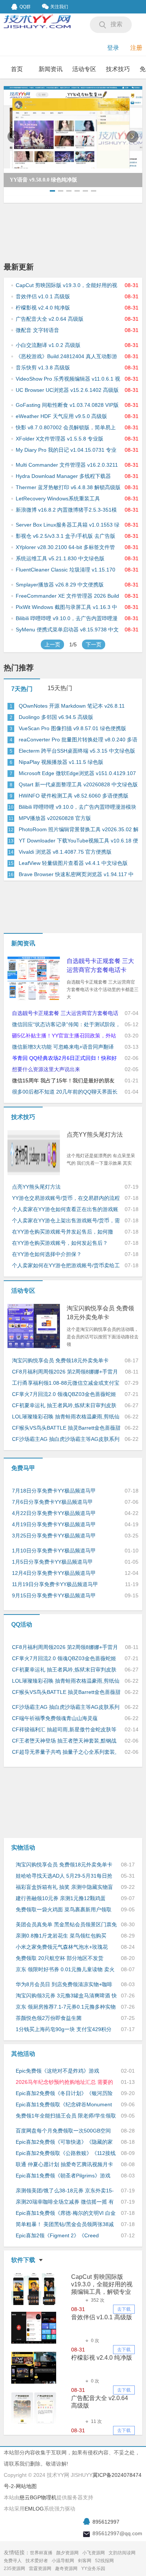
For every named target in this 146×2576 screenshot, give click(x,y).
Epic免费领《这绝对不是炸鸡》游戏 (57, 2071)
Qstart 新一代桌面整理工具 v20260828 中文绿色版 (78, 784)
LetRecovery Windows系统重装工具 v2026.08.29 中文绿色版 (58, 499)
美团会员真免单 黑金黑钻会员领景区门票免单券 (66, 1925)
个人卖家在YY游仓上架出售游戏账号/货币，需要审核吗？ (66, 1221)
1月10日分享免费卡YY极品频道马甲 (54, 1551)
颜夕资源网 (67, 2553)
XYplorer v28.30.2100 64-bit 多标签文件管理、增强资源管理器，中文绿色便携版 (65, 548)
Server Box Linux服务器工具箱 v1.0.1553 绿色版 (68, 525)
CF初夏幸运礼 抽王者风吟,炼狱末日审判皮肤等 (64, 1406)
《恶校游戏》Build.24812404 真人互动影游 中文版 (66, 357)
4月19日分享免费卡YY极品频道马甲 (54, 1524)
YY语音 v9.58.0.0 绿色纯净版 (43, 180)
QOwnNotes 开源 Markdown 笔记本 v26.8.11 (72, 706)
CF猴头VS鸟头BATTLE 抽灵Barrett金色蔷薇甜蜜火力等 (66, 1428)
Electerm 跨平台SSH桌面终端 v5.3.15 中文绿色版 (77, 751)
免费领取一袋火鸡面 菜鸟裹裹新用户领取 (64, 1909)
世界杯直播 (41, 2553)
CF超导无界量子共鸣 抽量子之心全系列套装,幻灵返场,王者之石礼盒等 (64, 1752)
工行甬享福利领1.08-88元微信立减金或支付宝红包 (66, 1383)
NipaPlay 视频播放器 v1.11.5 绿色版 (61, 762)
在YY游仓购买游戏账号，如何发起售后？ (60, 1243)
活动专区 (84, 69)
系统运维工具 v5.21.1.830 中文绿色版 (60, 558)
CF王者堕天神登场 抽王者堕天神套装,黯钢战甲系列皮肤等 (64, 1741)
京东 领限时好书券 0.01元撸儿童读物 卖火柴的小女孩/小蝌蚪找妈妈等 (65, 1970)
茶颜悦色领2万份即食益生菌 (49, 2018)
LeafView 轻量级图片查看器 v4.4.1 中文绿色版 (73, 863)
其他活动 (23, 2054)
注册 (136, 48)
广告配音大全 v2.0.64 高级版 (50, 319)
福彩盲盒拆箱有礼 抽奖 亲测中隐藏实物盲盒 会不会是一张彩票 (64, 1887)
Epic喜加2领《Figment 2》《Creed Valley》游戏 (57, 2236)
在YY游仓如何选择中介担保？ (47, 1254)
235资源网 (14, 2569)
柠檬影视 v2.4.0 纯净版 (43, 308)
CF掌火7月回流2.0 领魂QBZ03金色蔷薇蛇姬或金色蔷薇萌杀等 (64, 1394)
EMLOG (34, 2509)
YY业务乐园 (93, 2569)
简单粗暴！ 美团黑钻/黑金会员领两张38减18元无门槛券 (65, 2225)
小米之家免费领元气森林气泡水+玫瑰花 (62, 1947)
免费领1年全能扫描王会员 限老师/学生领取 (66, 2116)
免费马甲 (23, 1468)
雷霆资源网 (40, 2569)
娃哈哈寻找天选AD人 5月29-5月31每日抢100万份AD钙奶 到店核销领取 (64, 1876)
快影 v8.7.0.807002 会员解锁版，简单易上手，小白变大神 (66, 428)
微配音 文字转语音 (37, 330)
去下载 (124, 2309)
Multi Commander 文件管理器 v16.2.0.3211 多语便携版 (67, 465)
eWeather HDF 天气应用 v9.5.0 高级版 (61, 416)
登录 (113, 48)
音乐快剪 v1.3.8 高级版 (43, 368)
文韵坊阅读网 (122, 2553)
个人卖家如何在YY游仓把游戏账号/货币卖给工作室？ (66, 1266)
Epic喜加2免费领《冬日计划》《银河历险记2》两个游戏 (64, 2094)
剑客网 (85, 2561)
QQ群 (25, 7)
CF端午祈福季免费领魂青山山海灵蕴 (55, 1718)
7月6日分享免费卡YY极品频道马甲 (52, 1502)
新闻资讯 (51, 69)
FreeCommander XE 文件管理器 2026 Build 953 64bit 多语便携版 (67, 596)
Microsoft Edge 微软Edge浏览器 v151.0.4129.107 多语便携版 (77, 774)
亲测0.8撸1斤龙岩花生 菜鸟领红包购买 (61, 1936)
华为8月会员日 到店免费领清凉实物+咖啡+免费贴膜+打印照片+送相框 (64, 1985)
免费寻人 (13, 2561)
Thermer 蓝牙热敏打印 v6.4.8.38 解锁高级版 (68, 487)
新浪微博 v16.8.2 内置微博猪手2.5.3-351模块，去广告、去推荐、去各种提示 (66, 510)
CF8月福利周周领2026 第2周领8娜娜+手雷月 (65, 1372)
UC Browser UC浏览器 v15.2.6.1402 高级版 (67, 390)
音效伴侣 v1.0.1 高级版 (43, 296)
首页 (17, 69)
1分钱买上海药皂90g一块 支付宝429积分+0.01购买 (64, 2030)
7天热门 (22, 689)
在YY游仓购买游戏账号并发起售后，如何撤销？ (63, 1232)
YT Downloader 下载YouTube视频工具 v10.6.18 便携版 (78, 841)
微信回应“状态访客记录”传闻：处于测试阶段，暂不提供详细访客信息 (66, 1025)
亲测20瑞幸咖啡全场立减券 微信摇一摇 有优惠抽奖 (65, 2202)
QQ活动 (22, 1624)
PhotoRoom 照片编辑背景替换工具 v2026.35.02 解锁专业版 (79, 830)
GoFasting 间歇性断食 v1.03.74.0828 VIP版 (67, 405)
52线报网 (104, 2561)
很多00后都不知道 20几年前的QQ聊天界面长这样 (65, 1092)
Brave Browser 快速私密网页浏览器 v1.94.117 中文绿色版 (76, 875)
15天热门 (60, 688)
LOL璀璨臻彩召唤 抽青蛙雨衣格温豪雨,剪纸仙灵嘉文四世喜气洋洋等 (66, 1417)
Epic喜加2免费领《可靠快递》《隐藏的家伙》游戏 (64, 2142)
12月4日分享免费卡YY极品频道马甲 (54, 1573)
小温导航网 (63, 2561)
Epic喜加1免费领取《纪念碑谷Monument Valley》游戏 (64, 2105)
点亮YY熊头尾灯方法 (95, 1135)
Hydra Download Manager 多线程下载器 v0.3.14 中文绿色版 (63, 476)
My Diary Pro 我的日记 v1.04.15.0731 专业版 (66, 450)
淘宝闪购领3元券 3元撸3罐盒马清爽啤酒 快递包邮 (66, 1996)
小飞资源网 (94, 2553)
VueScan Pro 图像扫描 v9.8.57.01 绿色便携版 (72, 728)
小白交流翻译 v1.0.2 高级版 (48, 345)
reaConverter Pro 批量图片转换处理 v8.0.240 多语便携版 (78, 740)
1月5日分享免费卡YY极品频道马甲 (52, 1562)
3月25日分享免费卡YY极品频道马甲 (54, 1536)
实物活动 (23, 1848)
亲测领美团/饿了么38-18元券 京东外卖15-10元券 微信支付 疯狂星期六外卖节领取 (65, 2191)
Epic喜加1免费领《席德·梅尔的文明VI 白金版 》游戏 (66, 2213)
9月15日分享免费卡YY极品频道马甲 (54, 1595)
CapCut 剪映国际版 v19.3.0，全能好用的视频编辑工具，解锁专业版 (66, 286)
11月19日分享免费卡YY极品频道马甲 (55, 1584)
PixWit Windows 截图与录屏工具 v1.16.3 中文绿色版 (66, 607)
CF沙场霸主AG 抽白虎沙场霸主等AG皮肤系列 (66, 1439)
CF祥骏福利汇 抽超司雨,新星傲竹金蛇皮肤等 (64, 1729)
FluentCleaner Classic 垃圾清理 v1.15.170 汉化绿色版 (66, 570)
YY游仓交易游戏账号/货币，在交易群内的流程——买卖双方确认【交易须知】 (66, 1198)
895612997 (106, 2522)
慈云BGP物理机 (38, 2497)
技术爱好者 (37, 2561)
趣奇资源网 (66, 2569)
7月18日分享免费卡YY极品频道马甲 (54, 1491)
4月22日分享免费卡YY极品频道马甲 (54, 1513)
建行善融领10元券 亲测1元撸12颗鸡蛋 (61, 1898)
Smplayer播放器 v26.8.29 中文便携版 (60, 585)
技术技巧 (118, 69)
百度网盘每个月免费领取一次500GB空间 (63, 2131)
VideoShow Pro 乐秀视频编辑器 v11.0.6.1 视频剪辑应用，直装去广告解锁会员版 (68, 379)
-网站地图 (25, 2486)
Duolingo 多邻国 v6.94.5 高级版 (56, 717)
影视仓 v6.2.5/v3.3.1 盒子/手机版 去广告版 (66, 536)
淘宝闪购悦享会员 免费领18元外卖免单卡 (100, 1313)
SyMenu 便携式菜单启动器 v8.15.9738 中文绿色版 (67, 630)
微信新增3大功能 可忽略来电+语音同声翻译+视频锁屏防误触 (63, 1047)
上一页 (52, 644)
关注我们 (59, 7)
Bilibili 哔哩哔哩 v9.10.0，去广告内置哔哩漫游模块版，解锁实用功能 (67, 619)
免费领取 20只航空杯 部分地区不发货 (60, 1958)
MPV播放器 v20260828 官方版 (55, 818)
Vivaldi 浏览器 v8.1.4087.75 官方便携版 (65, 852)
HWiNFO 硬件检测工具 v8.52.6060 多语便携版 (74, 796)
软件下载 (23, 2260)
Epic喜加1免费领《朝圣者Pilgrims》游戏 (63, 2176)
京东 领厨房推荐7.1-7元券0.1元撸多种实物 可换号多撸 (66, 2007)
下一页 (94, 644)
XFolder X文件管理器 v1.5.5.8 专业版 (60, 439)
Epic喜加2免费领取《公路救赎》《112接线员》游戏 (66, 2153)
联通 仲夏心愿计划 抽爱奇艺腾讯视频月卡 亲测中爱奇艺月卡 (64, 2165)
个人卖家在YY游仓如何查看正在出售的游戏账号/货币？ (65, 1210)
